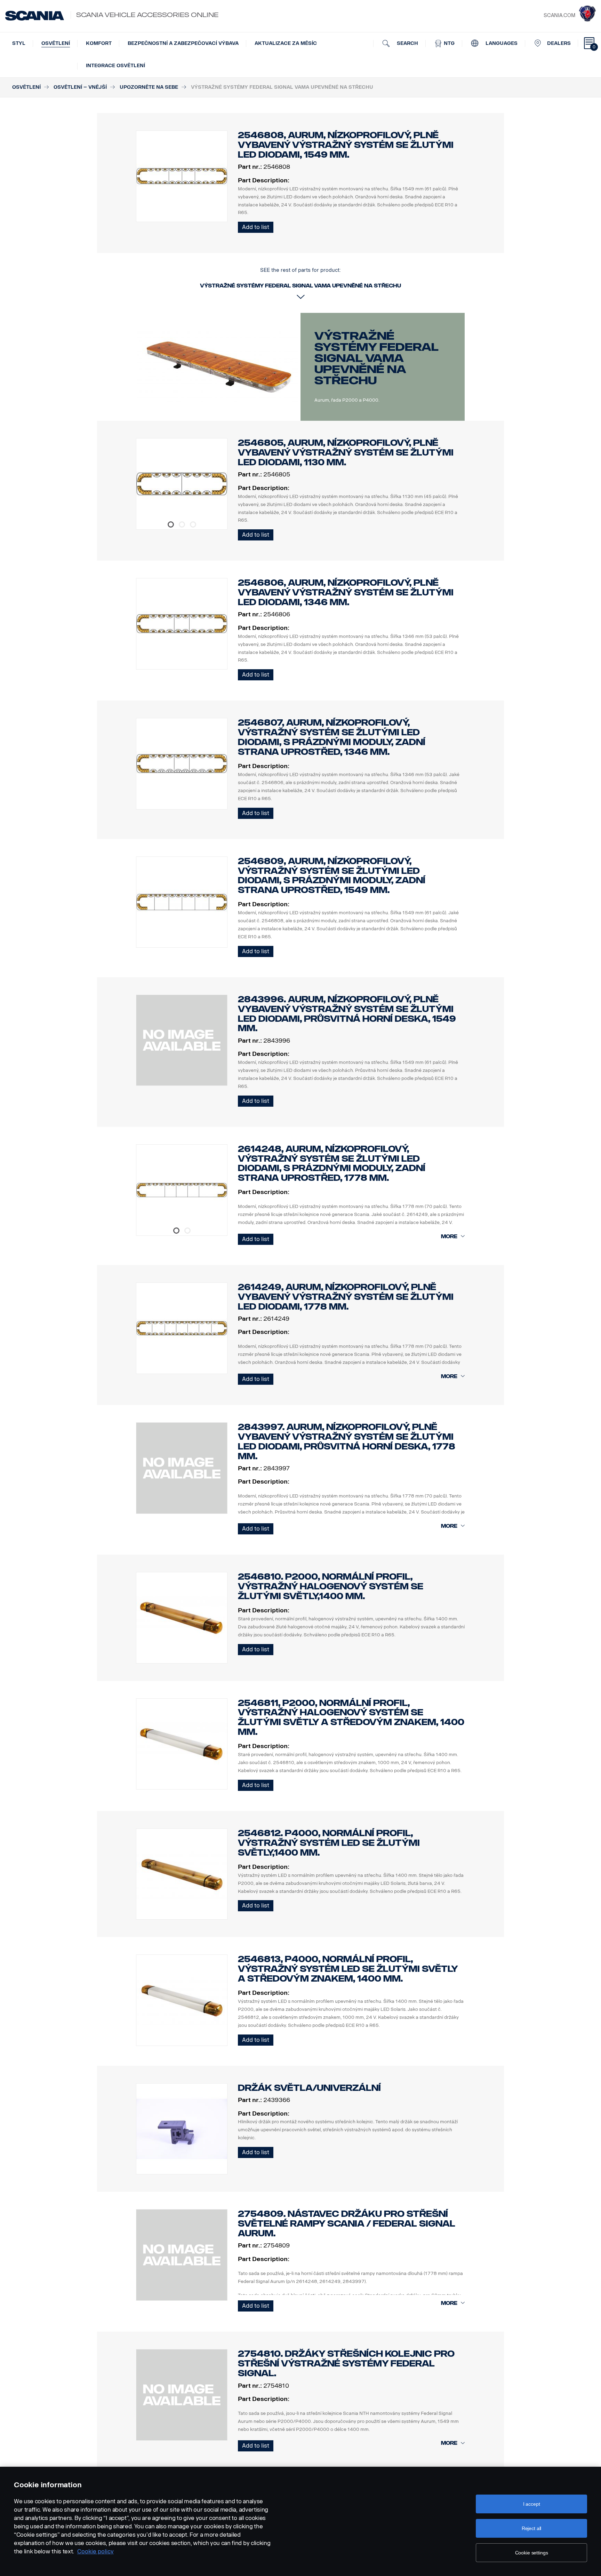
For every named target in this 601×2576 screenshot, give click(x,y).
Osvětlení (56, 43)
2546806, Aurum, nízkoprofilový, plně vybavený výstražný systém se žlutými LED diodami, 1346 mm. (346, 592)
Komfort (99, 43)
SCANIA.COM (559, 15)
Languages (501, 43)
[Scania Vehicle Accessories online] (35, 16)
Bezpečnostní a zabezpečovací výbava (183, 43)
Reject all (532, 2528)
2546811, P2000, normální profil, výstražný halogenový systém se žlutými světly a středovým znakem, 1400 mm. (351, 1717)
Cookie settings (532, 2553)
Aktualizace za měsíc (286, 43)
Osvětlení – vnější (80, 87)
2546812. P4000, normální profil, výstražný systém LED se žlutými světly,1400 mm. (329, 1843)
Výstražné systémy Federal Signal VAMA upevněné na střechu (376, 358)
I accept (532, 2504)
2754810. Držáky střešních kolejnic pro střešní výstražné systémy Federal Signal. (346, 2364)
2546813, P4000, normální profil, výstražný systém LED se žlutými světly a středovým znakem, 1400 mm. (348, 1969)
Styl (19, 43)
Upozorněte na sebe (149, 87)
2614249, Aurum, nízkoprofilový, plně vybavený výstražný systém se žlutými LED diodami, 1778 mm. (346, 1297)
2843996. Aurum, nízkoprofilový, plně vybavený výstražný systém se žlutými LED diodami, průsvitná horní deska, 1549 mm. (347, 1014)
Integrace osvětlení (115, 66)
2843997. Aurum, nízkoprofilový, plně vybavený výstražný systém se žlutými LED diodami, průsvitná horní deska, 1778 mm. (347, 1441)
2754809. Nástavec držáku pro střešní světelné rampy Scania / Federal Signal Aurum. (347, 2224)
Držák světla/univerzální (309, 2088)
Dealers (559, 43)
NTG (448, 43)
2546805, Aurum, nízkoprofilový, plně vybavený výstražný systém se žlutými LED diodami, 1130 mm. (346, 453)
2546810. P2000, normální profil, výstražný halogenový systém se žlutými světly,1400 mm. (331, 1586)
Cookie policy (95, 2551)
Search (407, 43)
